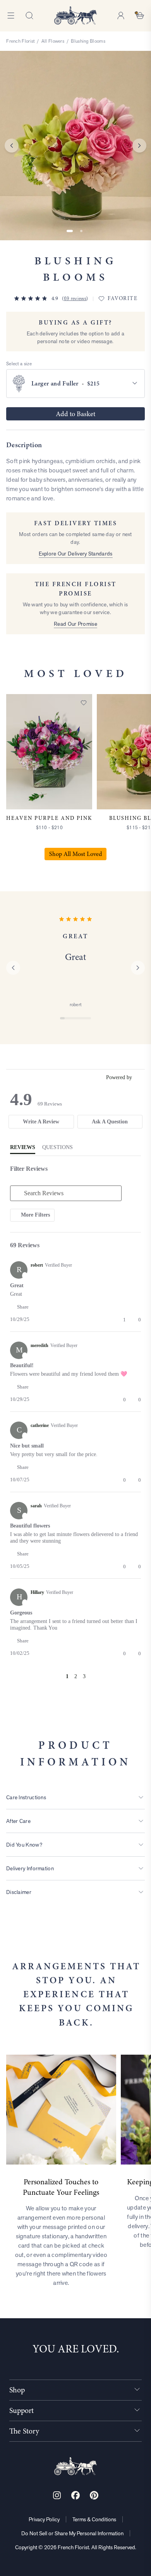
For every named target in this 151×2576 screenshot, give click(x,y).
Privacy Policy (44, 2519)
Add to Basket (75, 414)
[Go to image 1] (70, 231)
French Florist (20, 41)
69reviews (75, 299)
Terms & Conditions (94, 2519)
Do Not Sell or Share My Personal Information (72, 2533)
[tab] (41, 1122)
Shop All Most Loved (75, 854)
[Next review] (138, 968)
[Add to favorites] (84, 703)
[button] (23, 1307)
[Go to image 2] (81, 231)
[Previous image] (12, 146)
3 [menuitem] (84, 1676)
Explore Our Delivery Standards (76, 554)
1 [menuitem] (67, 1676)
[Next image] (139, 146)
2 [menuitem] (76, 1676)
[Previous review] (13, 968)
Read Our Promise (75, 624)
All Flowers (53, 41)
